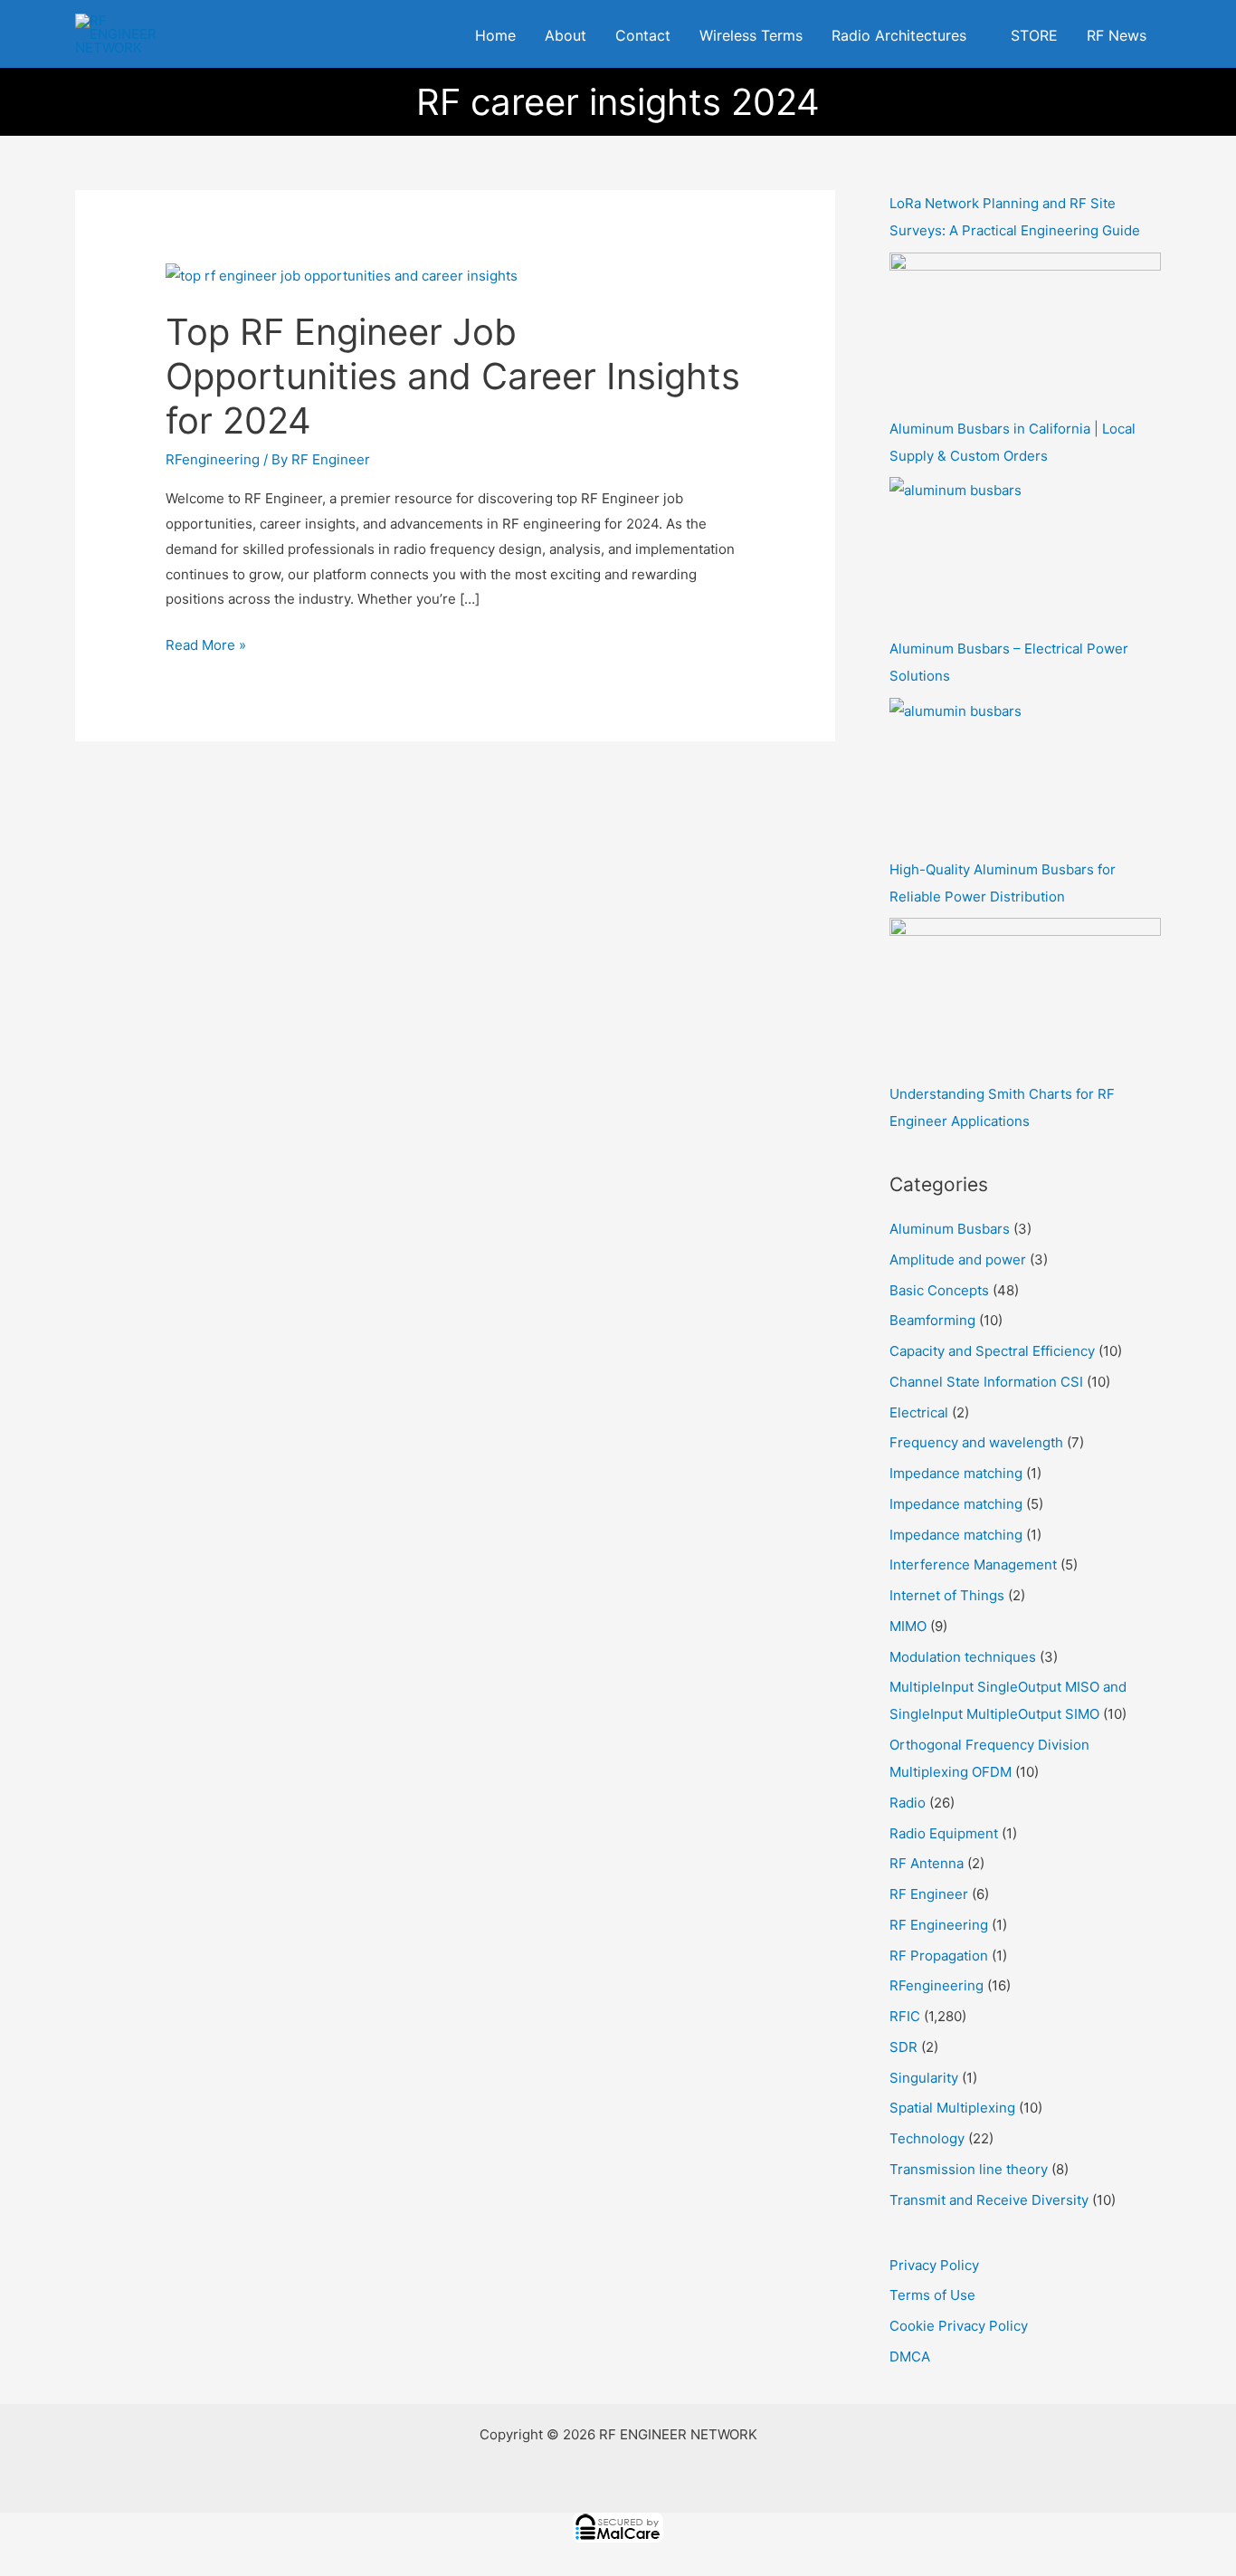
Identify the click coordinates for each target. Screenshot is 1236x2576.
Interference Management (973, 1565)
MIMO (908, 1626)
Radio (908, 1803)
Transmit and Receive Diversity (989, 2200)
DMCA (910, 2357)
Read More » (206, 643)
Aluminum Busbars (950, 1229)
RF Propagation (939, 1956)
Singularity (924, 2078)
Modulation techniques (963, 1657)
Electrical (919, 1412)
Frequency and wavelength (976, 1442)
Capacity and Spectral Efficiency (992, 1351)
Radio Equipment (944, 1833)
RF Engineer (929, 1894)
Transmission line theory (969, 2169)
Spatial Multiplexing (952, 2108)
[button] (974, 36)
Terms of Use (932, 2295)
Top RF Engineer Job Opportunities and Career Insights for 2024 (453, 376)
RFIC (905, 2016)
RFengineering (213, 459)
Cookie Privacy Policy (959, 2326)
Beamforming (932, 1320)
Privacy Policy (934, 2265)
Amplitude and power (958, 1259)
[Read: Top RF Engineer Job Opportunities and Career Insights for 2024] (342, 275)
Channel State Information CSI (986, 1382)
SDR (903, 2047)
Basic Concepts (939, 1290)
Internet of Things (947, 1595)
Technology (927, 2138)
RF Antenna (927, 1863)
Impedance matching (956, 1473)
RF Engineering (939, 1925)
